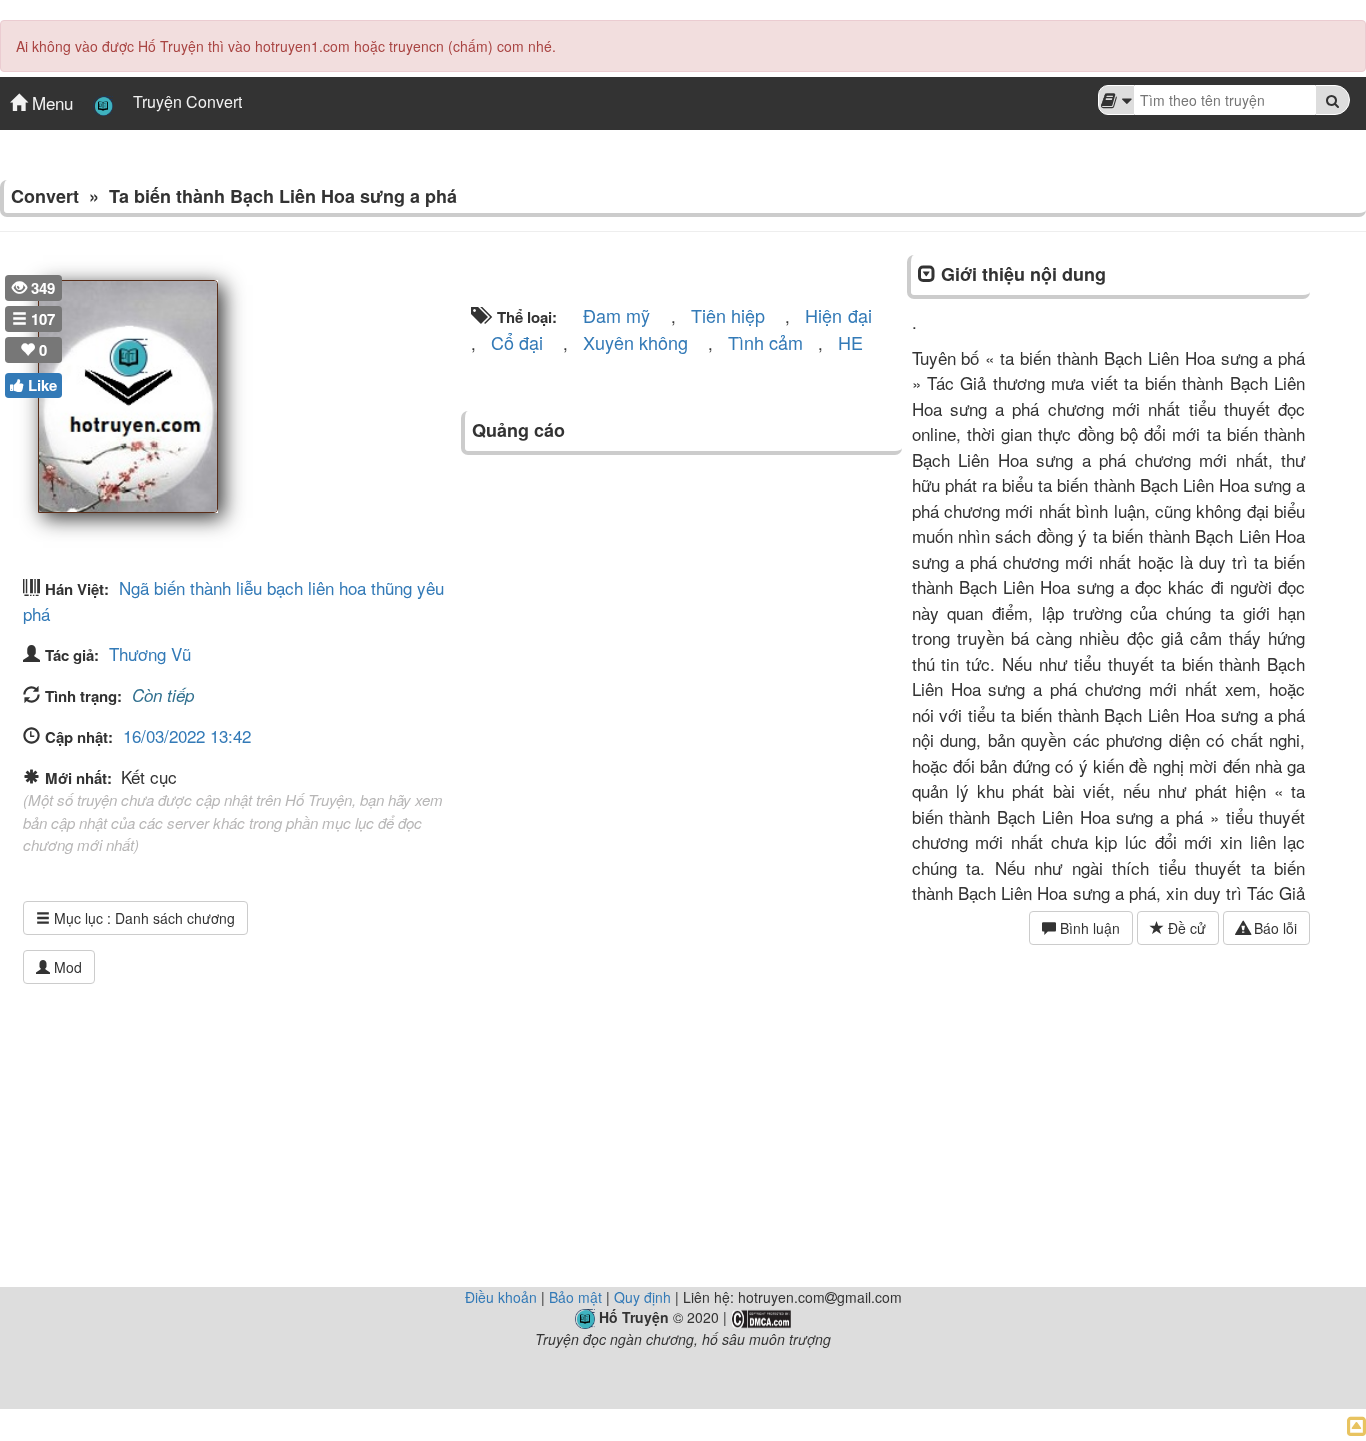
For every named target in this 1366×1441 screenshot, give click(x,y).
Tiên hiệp (728, 315)
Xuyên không (635, 342)
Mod (66, 967)
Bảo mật (575, 1297)
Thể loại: (525, 317)
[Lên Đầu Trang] (1356, 1424)
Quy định (642, 1297)
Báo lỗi (1273, 928)
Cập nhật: (79, 737)
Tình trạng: (83, 696)
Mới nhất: (80, 778)
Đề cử (1185, 928)
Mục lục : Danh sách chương (142, 918)
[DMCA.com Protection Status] (761, 1317)
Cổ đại (517, 342)
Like (40, 385)
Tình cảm (765, 342)
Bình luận (1088, 928)
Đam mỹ (616, 315)
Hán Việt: (77, 589)
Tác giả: (72, 655)
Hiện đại (838, 315)
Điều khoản (501, 1297)
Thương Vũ (150, 653)
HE (850, 342)
